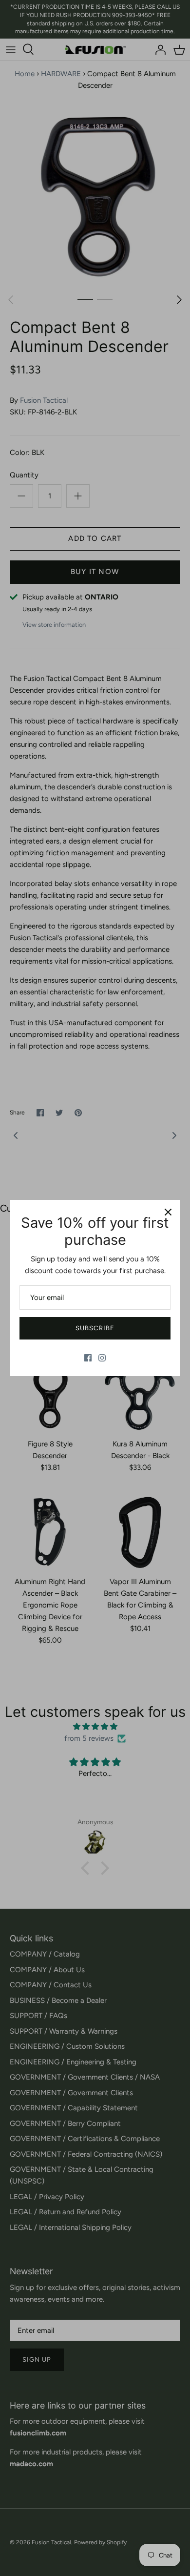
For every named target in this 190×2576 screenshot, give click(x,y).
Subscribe (95, 1328)
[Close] (168, 1212)
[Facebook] (88, 1358)
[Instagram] (102, 1358)
